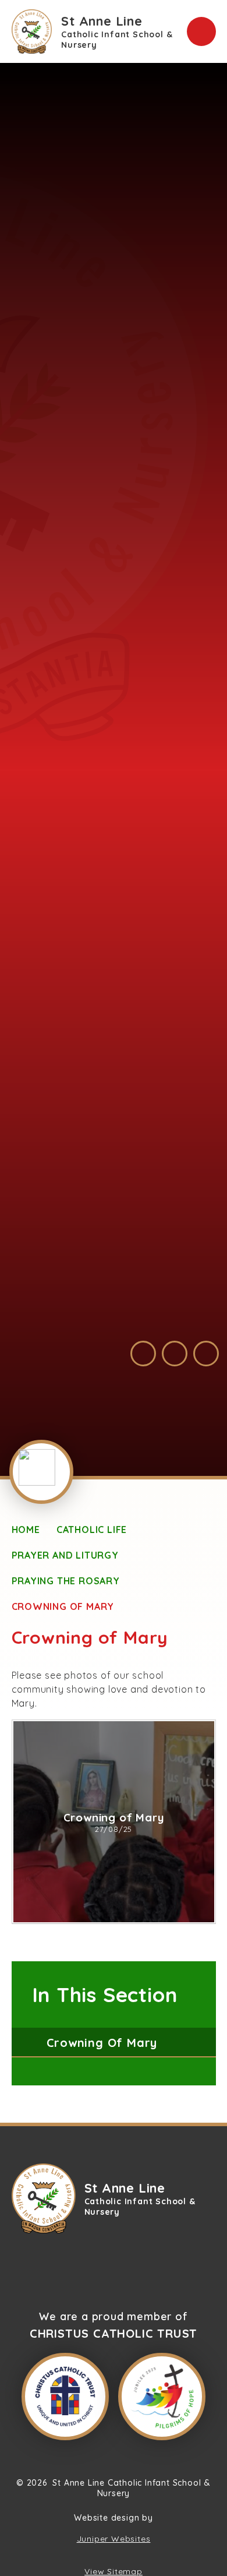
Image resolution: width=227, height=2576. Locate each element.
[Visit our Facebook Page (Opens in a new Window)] (129, 2265)
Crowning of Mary (63, 1606)
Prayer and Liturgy (65, 1555)
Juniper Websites (114, 2539)
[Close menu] (201, 31)
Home (26, 1530)
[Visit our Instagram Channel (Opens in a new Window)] (161, 2265)
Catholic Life (92, 1530)
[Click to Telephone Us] (98, 2265)
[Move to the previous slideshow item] (143, 1354)
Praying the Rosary (66, 1581)
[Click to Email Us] (66, 2265)
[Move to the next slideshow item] (175, 1354)
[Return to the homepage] (44, 2198)
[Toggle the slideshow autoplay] (206, 1354)
